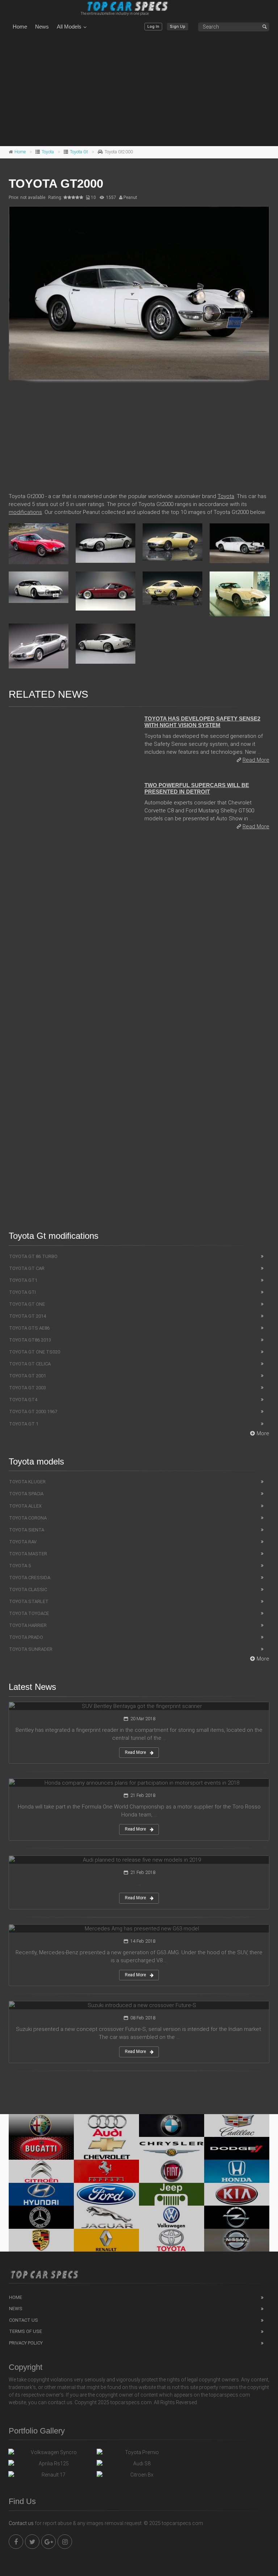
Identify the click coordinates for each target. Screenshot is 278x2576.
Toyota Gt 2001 (28, 1376)
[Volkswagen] (172, 2217)
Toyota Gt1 (23, 1280)
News (42, 27)
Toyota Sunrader (31, 1649)
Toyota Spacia (26, 1494)
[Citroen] (41, 2171)
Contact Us (24, 2320)
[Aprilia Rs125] (51, 2465)
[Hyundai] (41, 2194)
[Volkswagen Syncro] (51, 2454)
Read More (256, 760)
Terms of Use (26, 2331)
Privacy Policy (26, 2343)
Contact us (21, 2523)
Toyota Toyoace (29, 1613)
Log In (153, 27)
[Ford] (106, 2194)
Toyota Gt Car (27, 1268)
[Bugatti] (41, 2148)
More (263, 1433)
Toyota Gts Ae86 (29, 1328)
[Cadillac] (237, 2126)
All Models (69, 27)
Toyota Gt (79, 152)
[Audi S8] (139, 2465)
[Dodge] (237, 2148)
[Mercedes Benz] (41, 2217)
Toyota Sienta (27, 1530)
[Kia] (237, 2194)
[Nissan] (237, 2240)
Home (20, 27)
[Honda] (237, 2171)
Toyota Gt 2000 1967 (33, 1412)
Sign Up (178, 27)
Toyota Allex (25, 1506)
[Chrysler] (172, 2148)
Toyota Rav (23, 1542)
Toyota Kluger (27, 1482)
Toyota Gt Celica (30, 1364)
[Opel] (237, 2217)
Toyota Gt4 (23, 1400)
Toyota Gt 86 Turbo (33, 1256)
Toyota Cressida (30, 1578)
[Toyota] (172, 2240)
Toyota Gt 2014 (28, 1316)
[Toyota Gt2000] (139, 293)
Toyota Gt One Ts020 (35, 1352)
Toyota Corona (28, 1518)
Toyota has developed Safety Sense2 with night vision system (202, 722)
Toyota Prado (26, 1637)
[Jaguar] (106, 2217)
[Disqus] (139, 935)
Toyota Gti (22, 1292)
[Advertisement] (139, 90)
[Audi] (106, 2126)
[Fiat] (172, 2171)
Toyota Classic (28, 1589)
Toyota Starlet (29, 1601)
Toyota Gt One (27, 1304)
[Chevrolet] (106, 2148)
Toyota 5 (20, 1566)
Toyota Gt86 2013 (30, 1340)
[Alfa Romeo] (41, 2126)
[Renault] (106, 2240)
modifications (25, 512)
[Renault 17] (51, 2477)
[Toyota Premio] (139, 2454)
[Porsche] (41, 2240)
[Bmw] (172, 2126)
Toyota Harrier (28, 1625)
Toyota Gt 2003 (28, 1388)
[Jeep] (172, 2194)
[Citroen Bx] (139, 2477)
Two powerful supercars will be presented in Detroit (197, 788)
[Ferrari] (106, 2171)
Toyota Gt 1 (24, 1424)
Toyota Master (28, 1554)
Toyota (48, 152)
